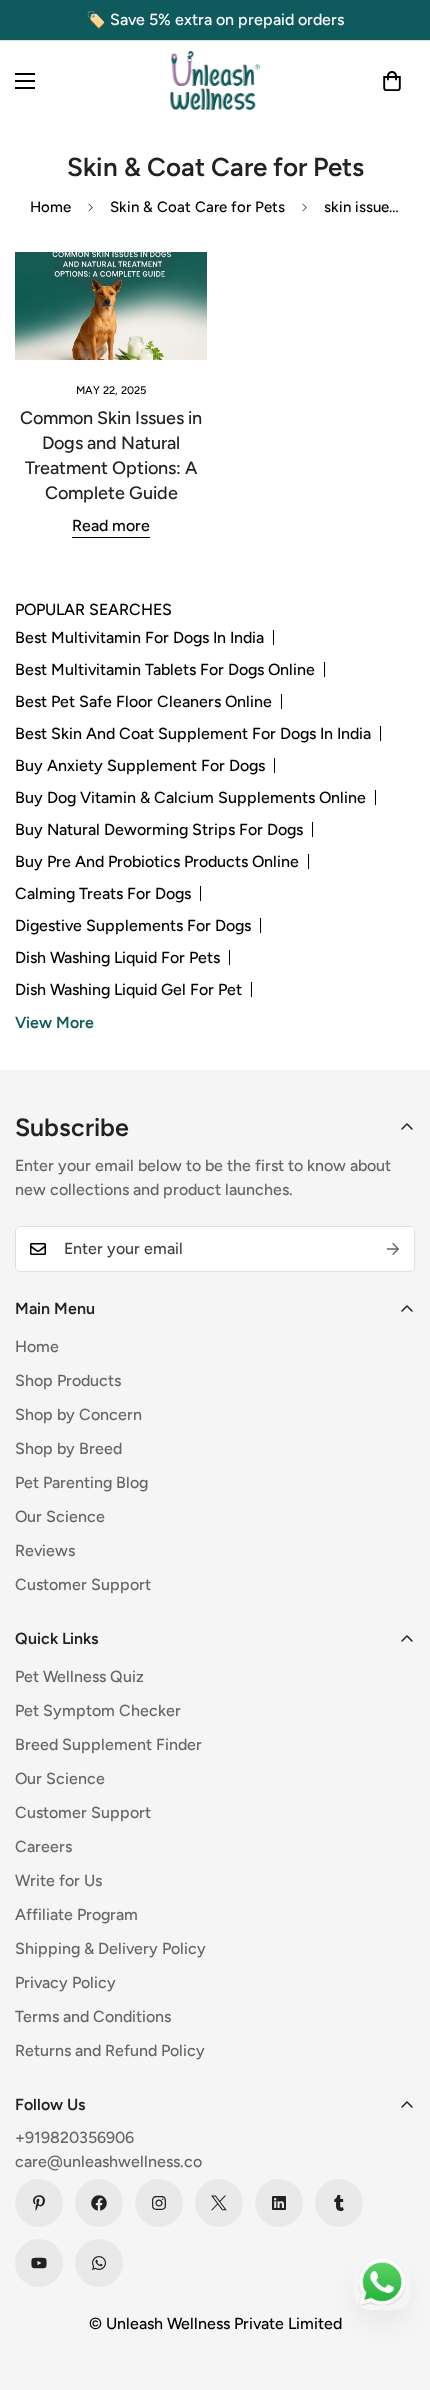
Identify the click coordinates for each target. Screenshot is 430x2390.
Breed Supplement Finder (108, 1744)
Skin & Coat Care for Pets (197, 207)
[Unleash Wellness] (215, 80)
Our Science (60, 1516)
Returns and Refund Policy (110, 2050)
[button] (392, 81)
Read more (111, 525)
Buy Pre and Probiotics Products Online (157, 861)
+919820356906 (74, 2137)
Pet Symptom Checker (98, 1710)
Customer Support (83, 1584)
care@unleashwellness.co (108, 2161)
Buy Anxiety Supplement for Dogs (140, 765)
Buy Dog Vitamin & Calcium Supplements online (190, 797)
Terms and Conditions (93, 2016)
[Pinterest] (39, 2203)
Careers (43, 1846)
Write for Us (58, 1880)
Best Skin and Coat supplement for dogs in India (193, 733)
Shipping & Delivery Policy (110, 1948)
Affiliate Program (76, 1914)
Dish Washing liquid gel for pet (128, 989)
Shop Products (68, 1380)
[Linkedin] (279, 2203)
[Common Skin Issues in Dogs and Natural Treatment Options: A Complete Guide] (111, 306)
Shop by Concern (78, 1414)
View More (54, 1022)
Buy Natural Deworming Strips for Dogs (159, 829)
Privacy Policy (65, 1982)
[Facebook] (99, 2203)
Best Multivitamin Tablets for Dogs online (165, 669)
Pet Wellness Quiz (79, 1676)
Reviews (45, 1550)
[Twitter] (219, 2203)
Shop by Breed (68, 1448)
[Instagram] (159, 2203)
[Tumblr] (339, 2203)
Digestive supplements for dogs (133, 925)
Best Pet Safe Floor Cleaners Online (143, 701)
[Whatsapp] (99, 2263)
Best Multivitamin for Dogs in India (139, 637)
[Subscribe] (393, 1249)
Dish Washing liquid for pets (117, 957)
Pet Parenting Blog (81, 1482)
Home (50, 207)
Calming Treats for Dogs (103, 893)
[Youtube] (39, 2263)
